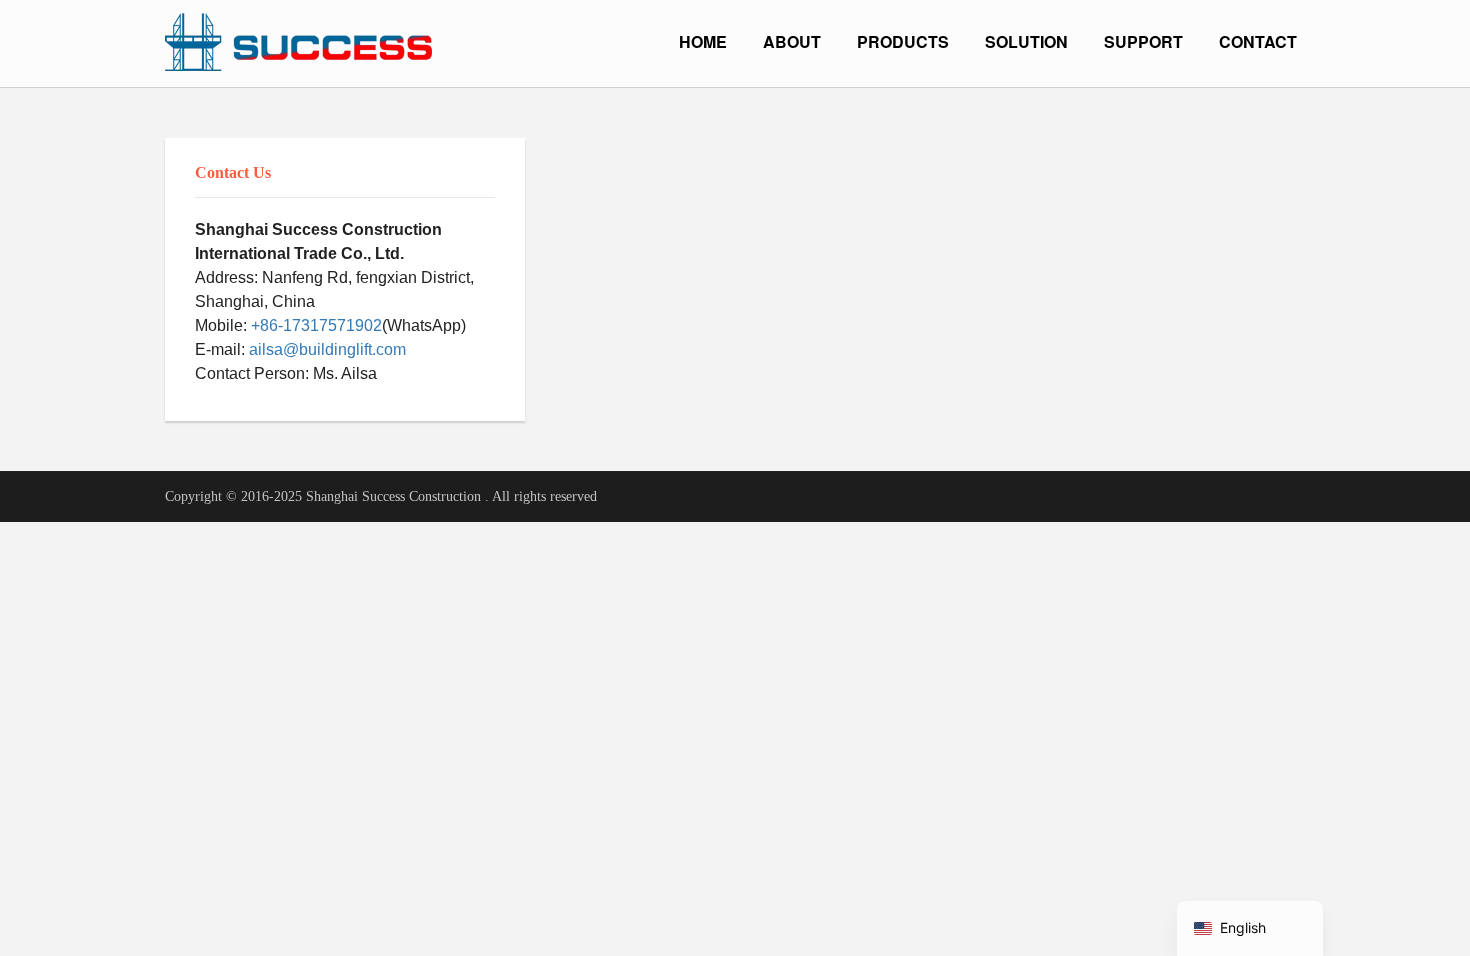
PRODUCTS (903, 41)
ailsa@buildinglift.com (327, 349)
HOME (703, 41)
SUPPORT (1143, 41)
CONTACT (1258, 41)
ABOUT (792, 41)
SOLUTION (1026, 41)
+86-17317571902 (316, 325)
